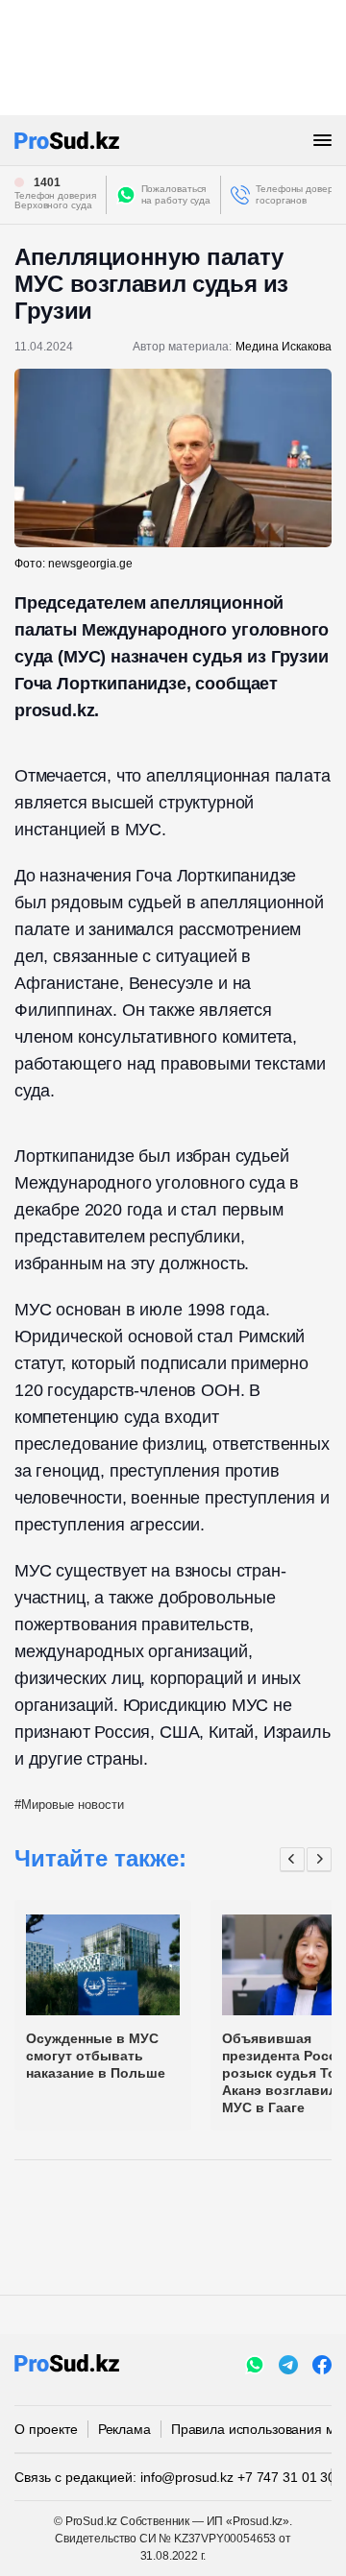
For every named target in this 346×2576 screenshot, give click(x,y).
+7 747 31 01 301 (290, 2477)
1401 (47, 182)
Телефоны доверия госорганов (299, 194)
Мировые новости (73, 1805)
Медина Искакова (284, 347)
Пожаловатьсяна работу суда (176, 194)
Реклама (124, 2429)
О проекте (46, 2429)
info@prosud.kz (187, 2477)
